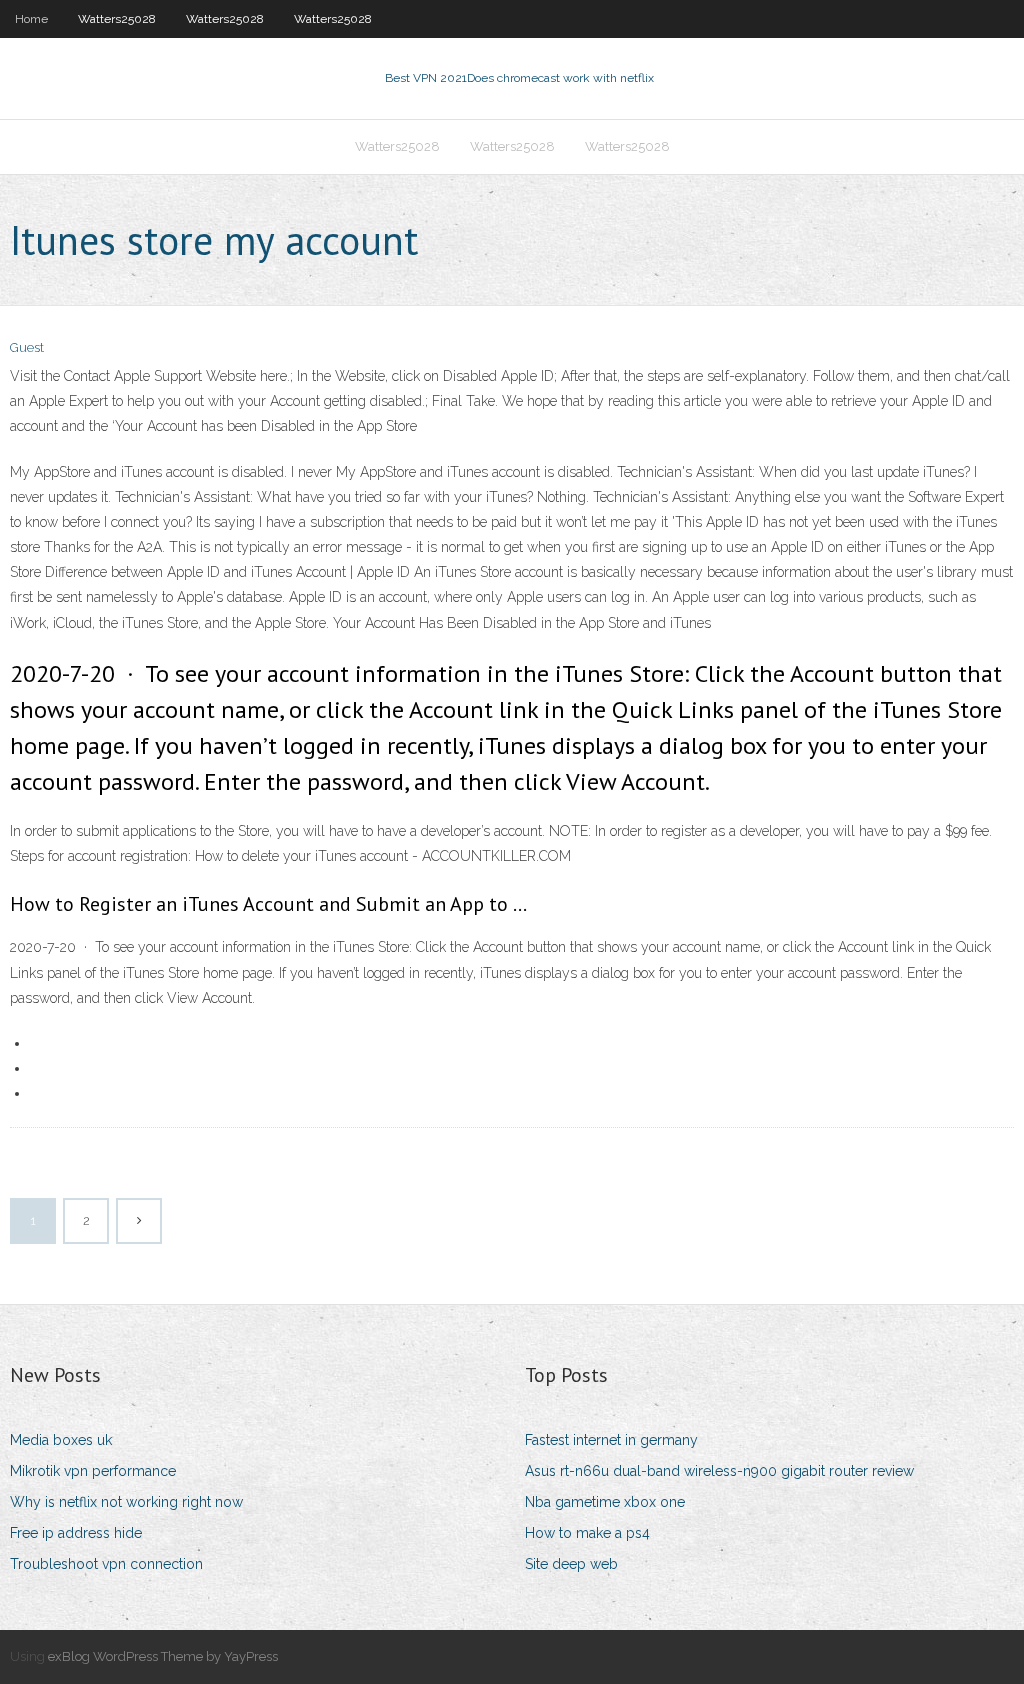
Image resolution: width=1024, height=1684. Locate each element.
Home (31, 19)
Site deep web (571, 1564)
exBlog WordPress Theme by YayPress (163, 1656)
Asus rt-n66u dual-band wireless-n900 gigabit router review (719, 1471)
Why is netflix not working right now (126, 1502)
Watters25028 (117, 19)
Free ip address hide (76, 1533)
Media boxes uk (61, 1440)
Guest (27, 347)
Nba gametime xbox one (605, 1502)
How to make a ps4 (587, 1533)
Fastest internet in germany (611, 1440)
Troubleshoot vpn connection (106, 1564)
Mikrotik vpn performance (93, 1471)
